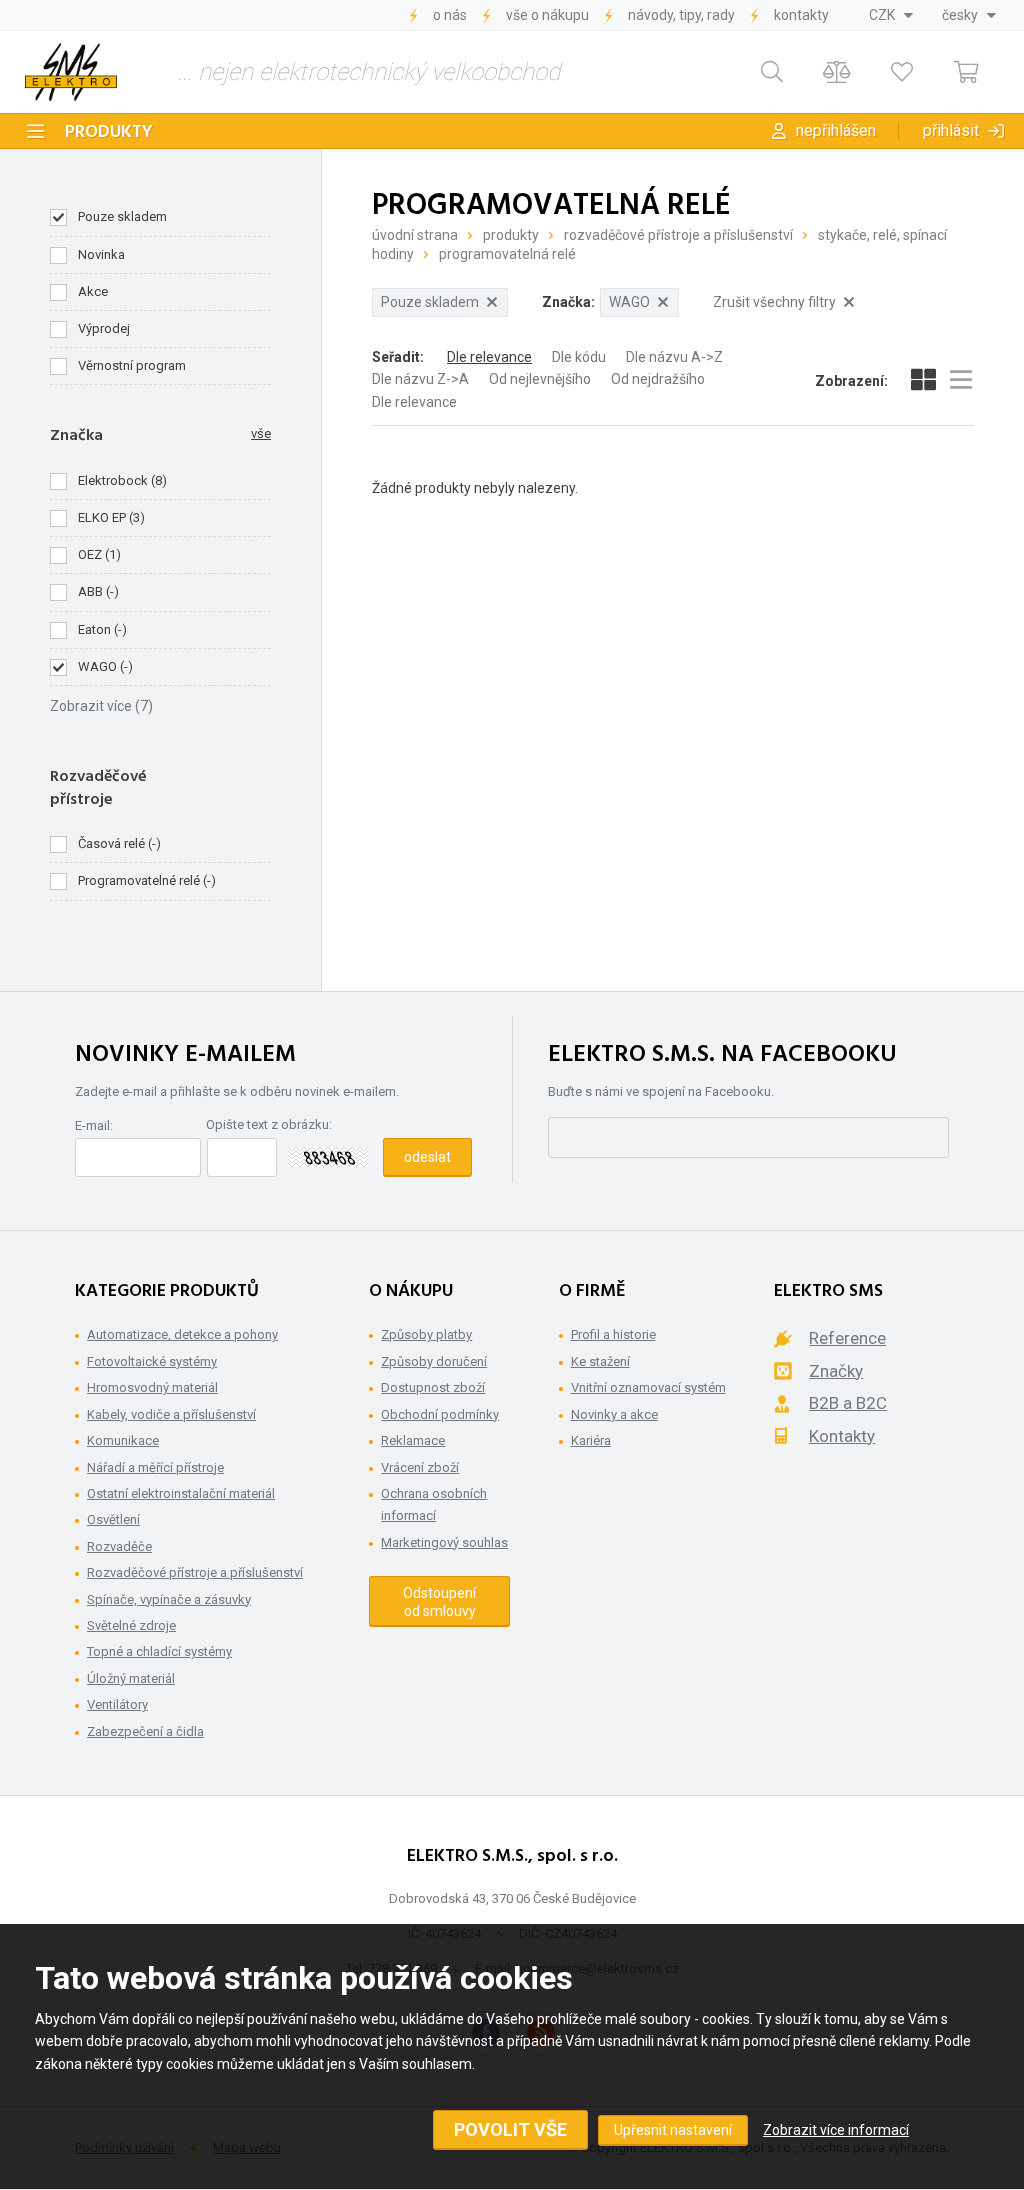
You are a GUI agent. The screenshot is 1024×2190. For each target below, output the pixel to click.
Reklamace (413, 1440)
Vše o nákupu (547, 15)
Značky (836, 1371)
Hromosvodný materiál (152, 1387)
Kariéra (591, 1440)
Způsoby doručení (434, 1361)
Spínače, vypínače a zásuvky (169, 1599)
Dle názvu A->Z (674, 357)
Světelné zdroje (131, 1625)
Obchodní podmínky (440, 1414)
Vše (261, 433)
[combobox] (891, 15)
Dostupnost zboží (433, 1387)
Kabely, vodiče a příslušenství (171, 1414)
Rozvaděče (119, 1546)
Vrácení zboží (420, 1467)
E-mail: (94, 1125)
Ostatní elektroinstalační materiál (181, 1493)
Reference (847, 1338)
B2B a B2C (848, 1403)
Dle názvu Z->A (420, 379)
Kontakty (801, 15)
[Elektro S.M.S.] (71, 72)
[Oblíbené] (901, 72)
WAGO (629, 302)
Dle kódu (579, 357)
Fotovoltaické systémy (152, 1361)
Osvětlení (113, 1519)
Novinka (101, 254)
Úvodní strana (415, 235)
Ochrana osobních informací (434, 1504)
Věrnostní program (132, 365)
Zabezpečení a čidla (145, 1731)
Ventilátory (117, 1704)
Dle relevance (489, 357)
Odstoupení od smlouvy (439, 1602)
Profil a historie (613, 1334)
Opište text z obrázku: (269, 1124)
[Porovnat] (836, 72)
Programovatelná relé (507, 254)
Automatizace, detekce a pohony (182, 1334)
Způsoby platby (426, 1334)
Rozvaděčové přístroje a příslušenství (678, 235)
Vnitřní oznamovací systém (648, 1387)
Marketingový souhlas (444, 1542)
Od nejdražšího (658, 379)
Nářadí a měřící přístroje (155, 1467)
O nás (450, 15)
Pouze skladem (122, 216)
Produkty (109, 132)
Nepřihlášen (836, 130)
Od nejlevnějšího (540, 379)
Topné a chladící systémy (159, 1651)
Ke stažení (600, 1361)
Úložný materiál (131, 1678)
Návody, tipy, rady (681, 15)
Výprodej (104, 328)
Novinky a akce (614, 1414)
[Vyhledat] (771, 72)
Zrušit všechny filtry (774, 302)
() (122, 480)
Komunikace (123, 1440)
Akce (93, 291)
